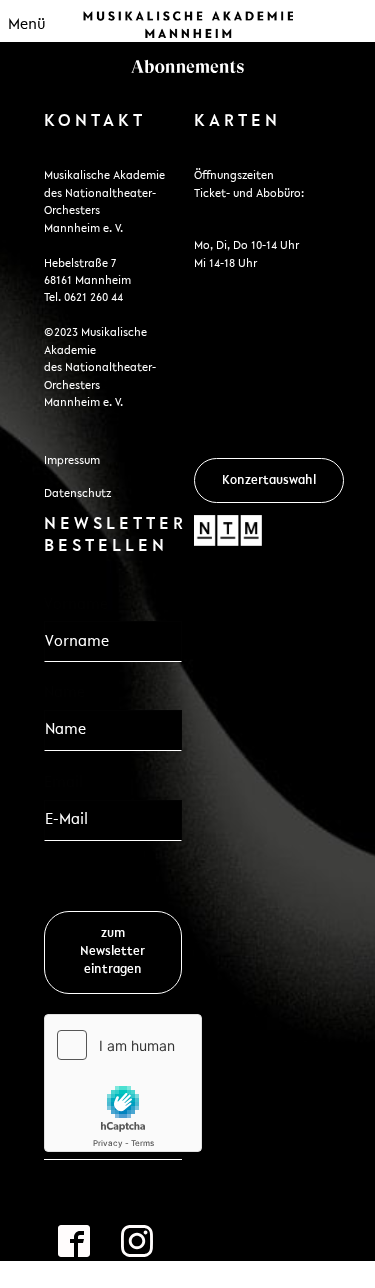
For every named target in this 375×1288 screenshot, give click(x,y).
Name (64, 693)
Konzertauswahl (269, 480)
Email (69, 782)
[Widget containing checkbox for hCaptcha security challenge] (123, 1083)
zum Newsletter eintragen (112, 951)
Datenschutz (77, 494)
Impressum (72, 461)
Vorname (76, 605)
